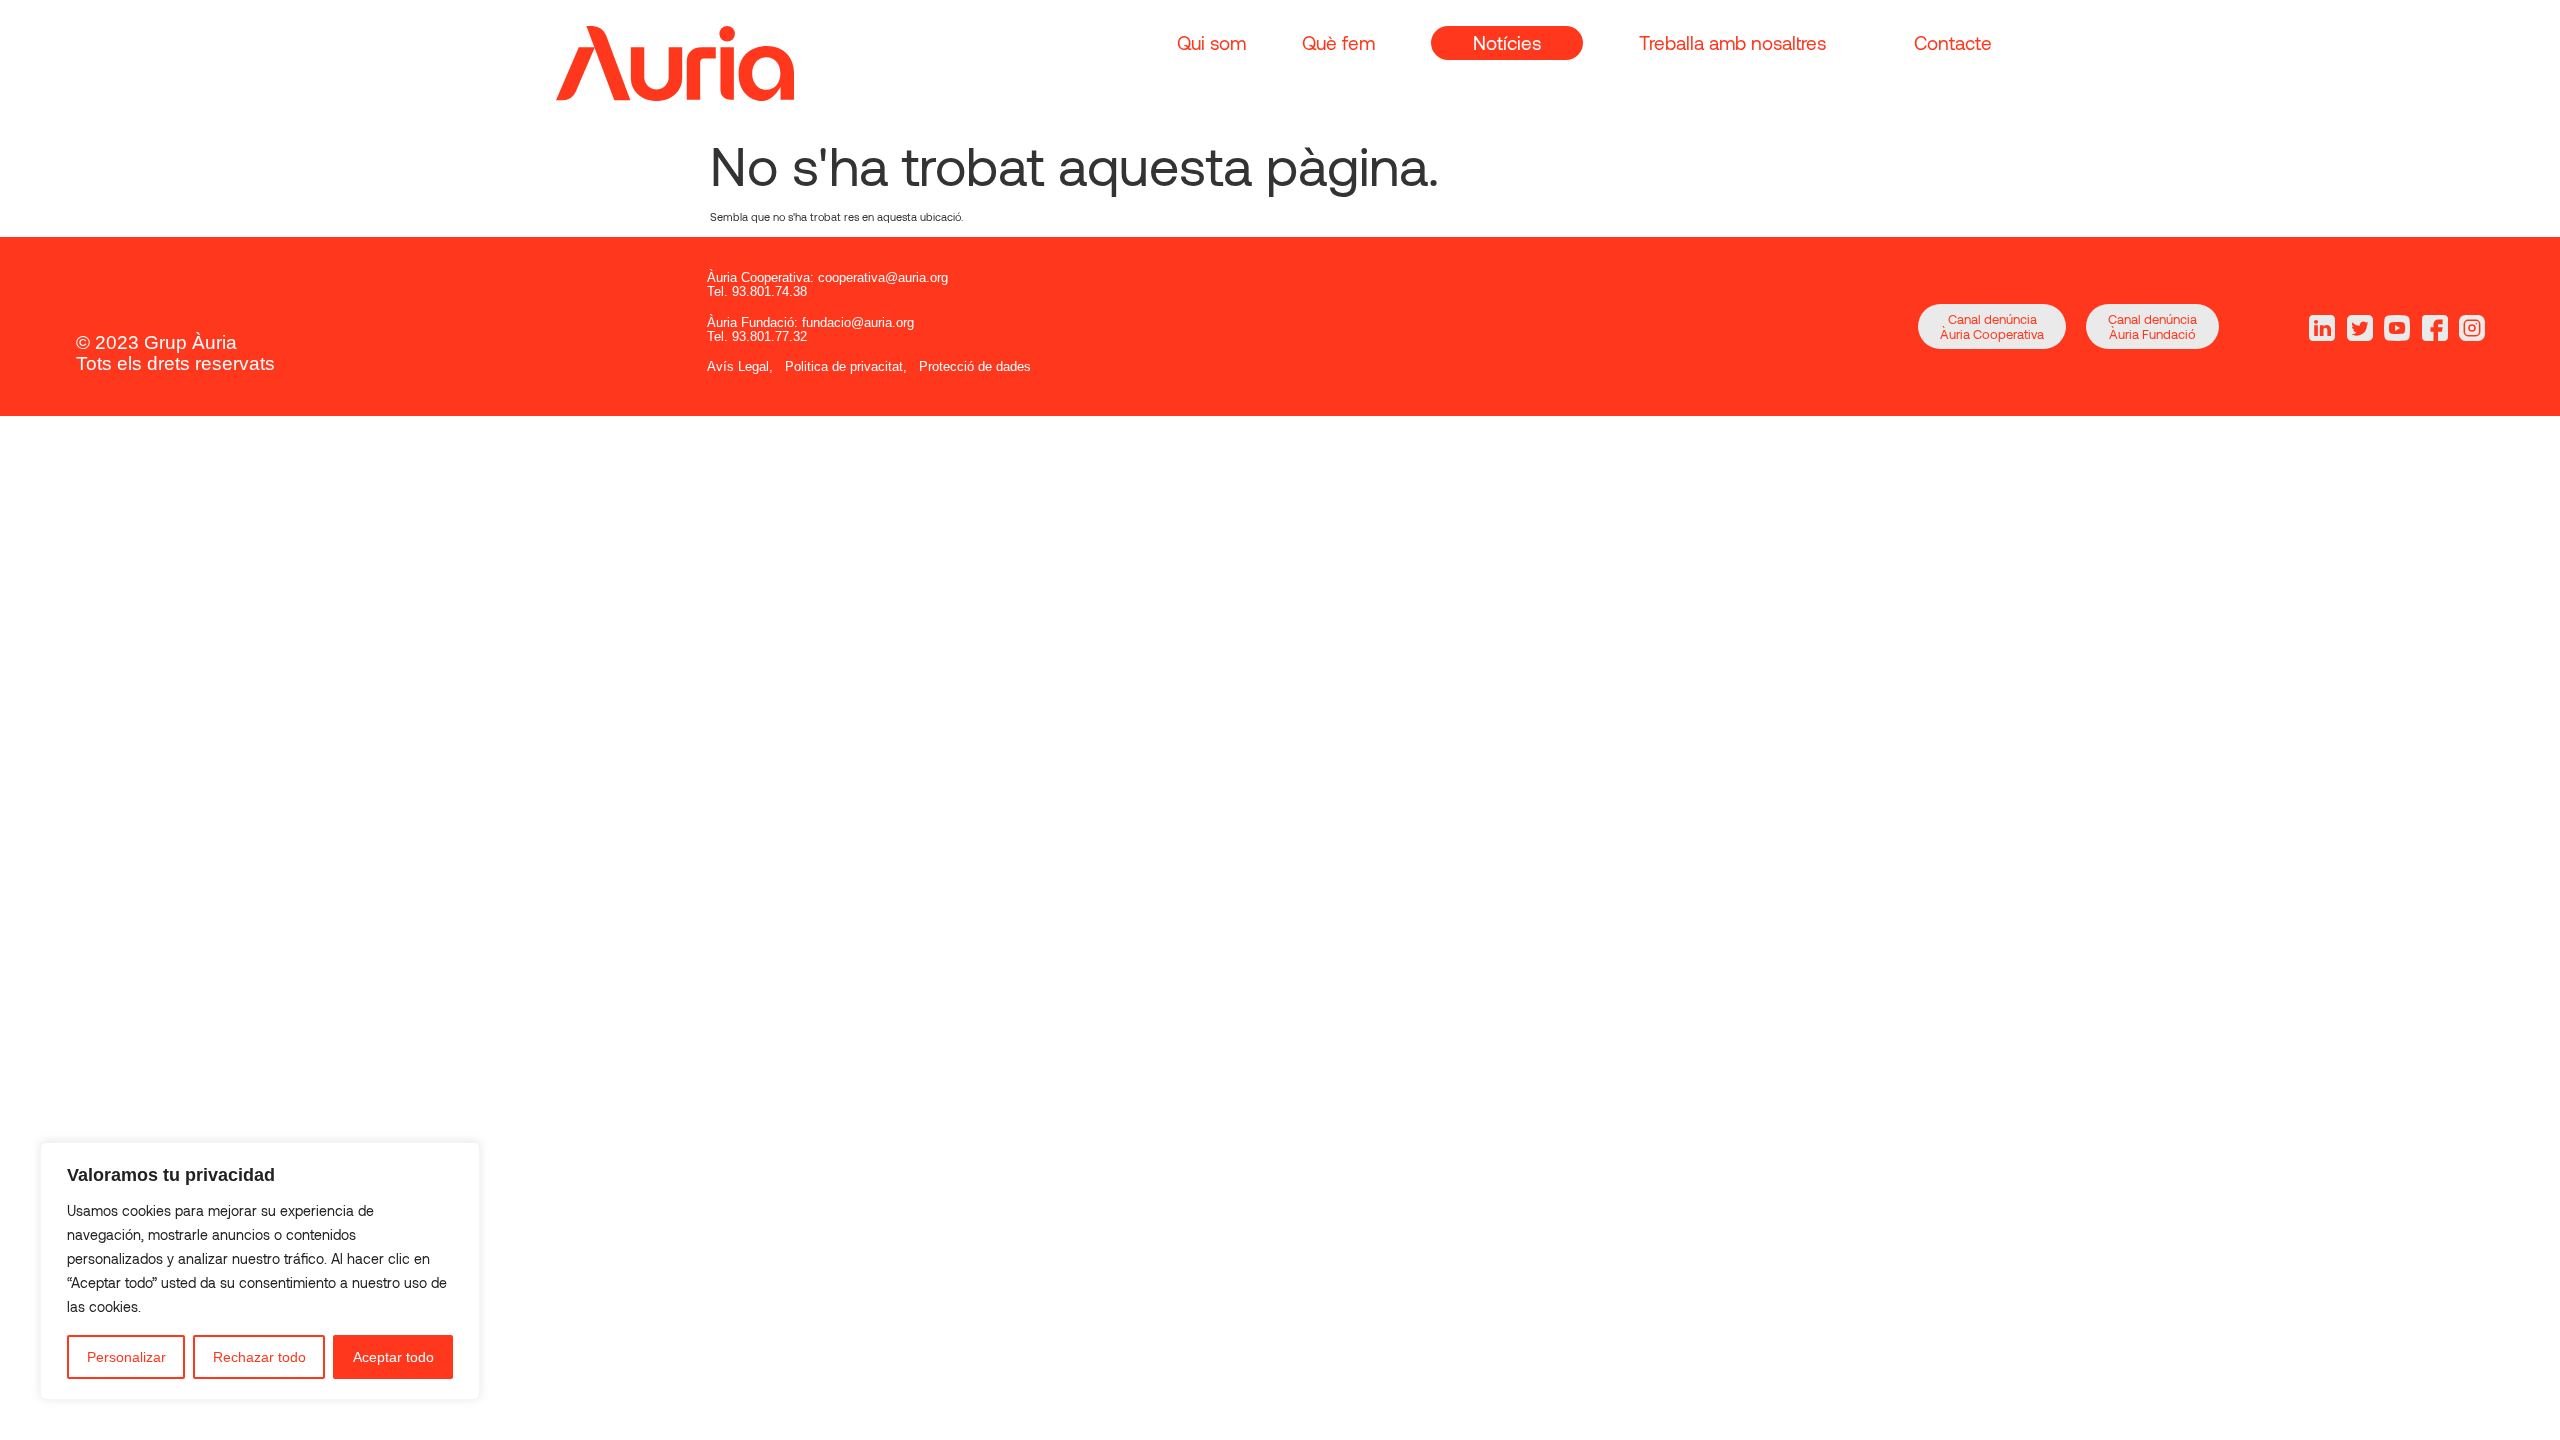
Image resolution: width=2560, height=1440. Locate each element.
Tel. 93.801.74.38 (757, 291)
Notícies (1507, 42)
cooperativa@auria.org (883, 277)
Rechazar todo (259, 1357)
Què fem (1338, 42)
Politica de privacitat (844, 366)
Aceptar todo (393, 1357)
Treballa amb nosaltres (1732, 42)
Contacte (1953, 42)
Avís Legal (738, 366)
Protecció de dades (975, 366)
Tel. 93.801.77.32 (757, 336)
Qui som (1211, 42)
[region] (260, 1271)
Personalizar (126, 1357)
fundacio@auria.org (858, 322)
